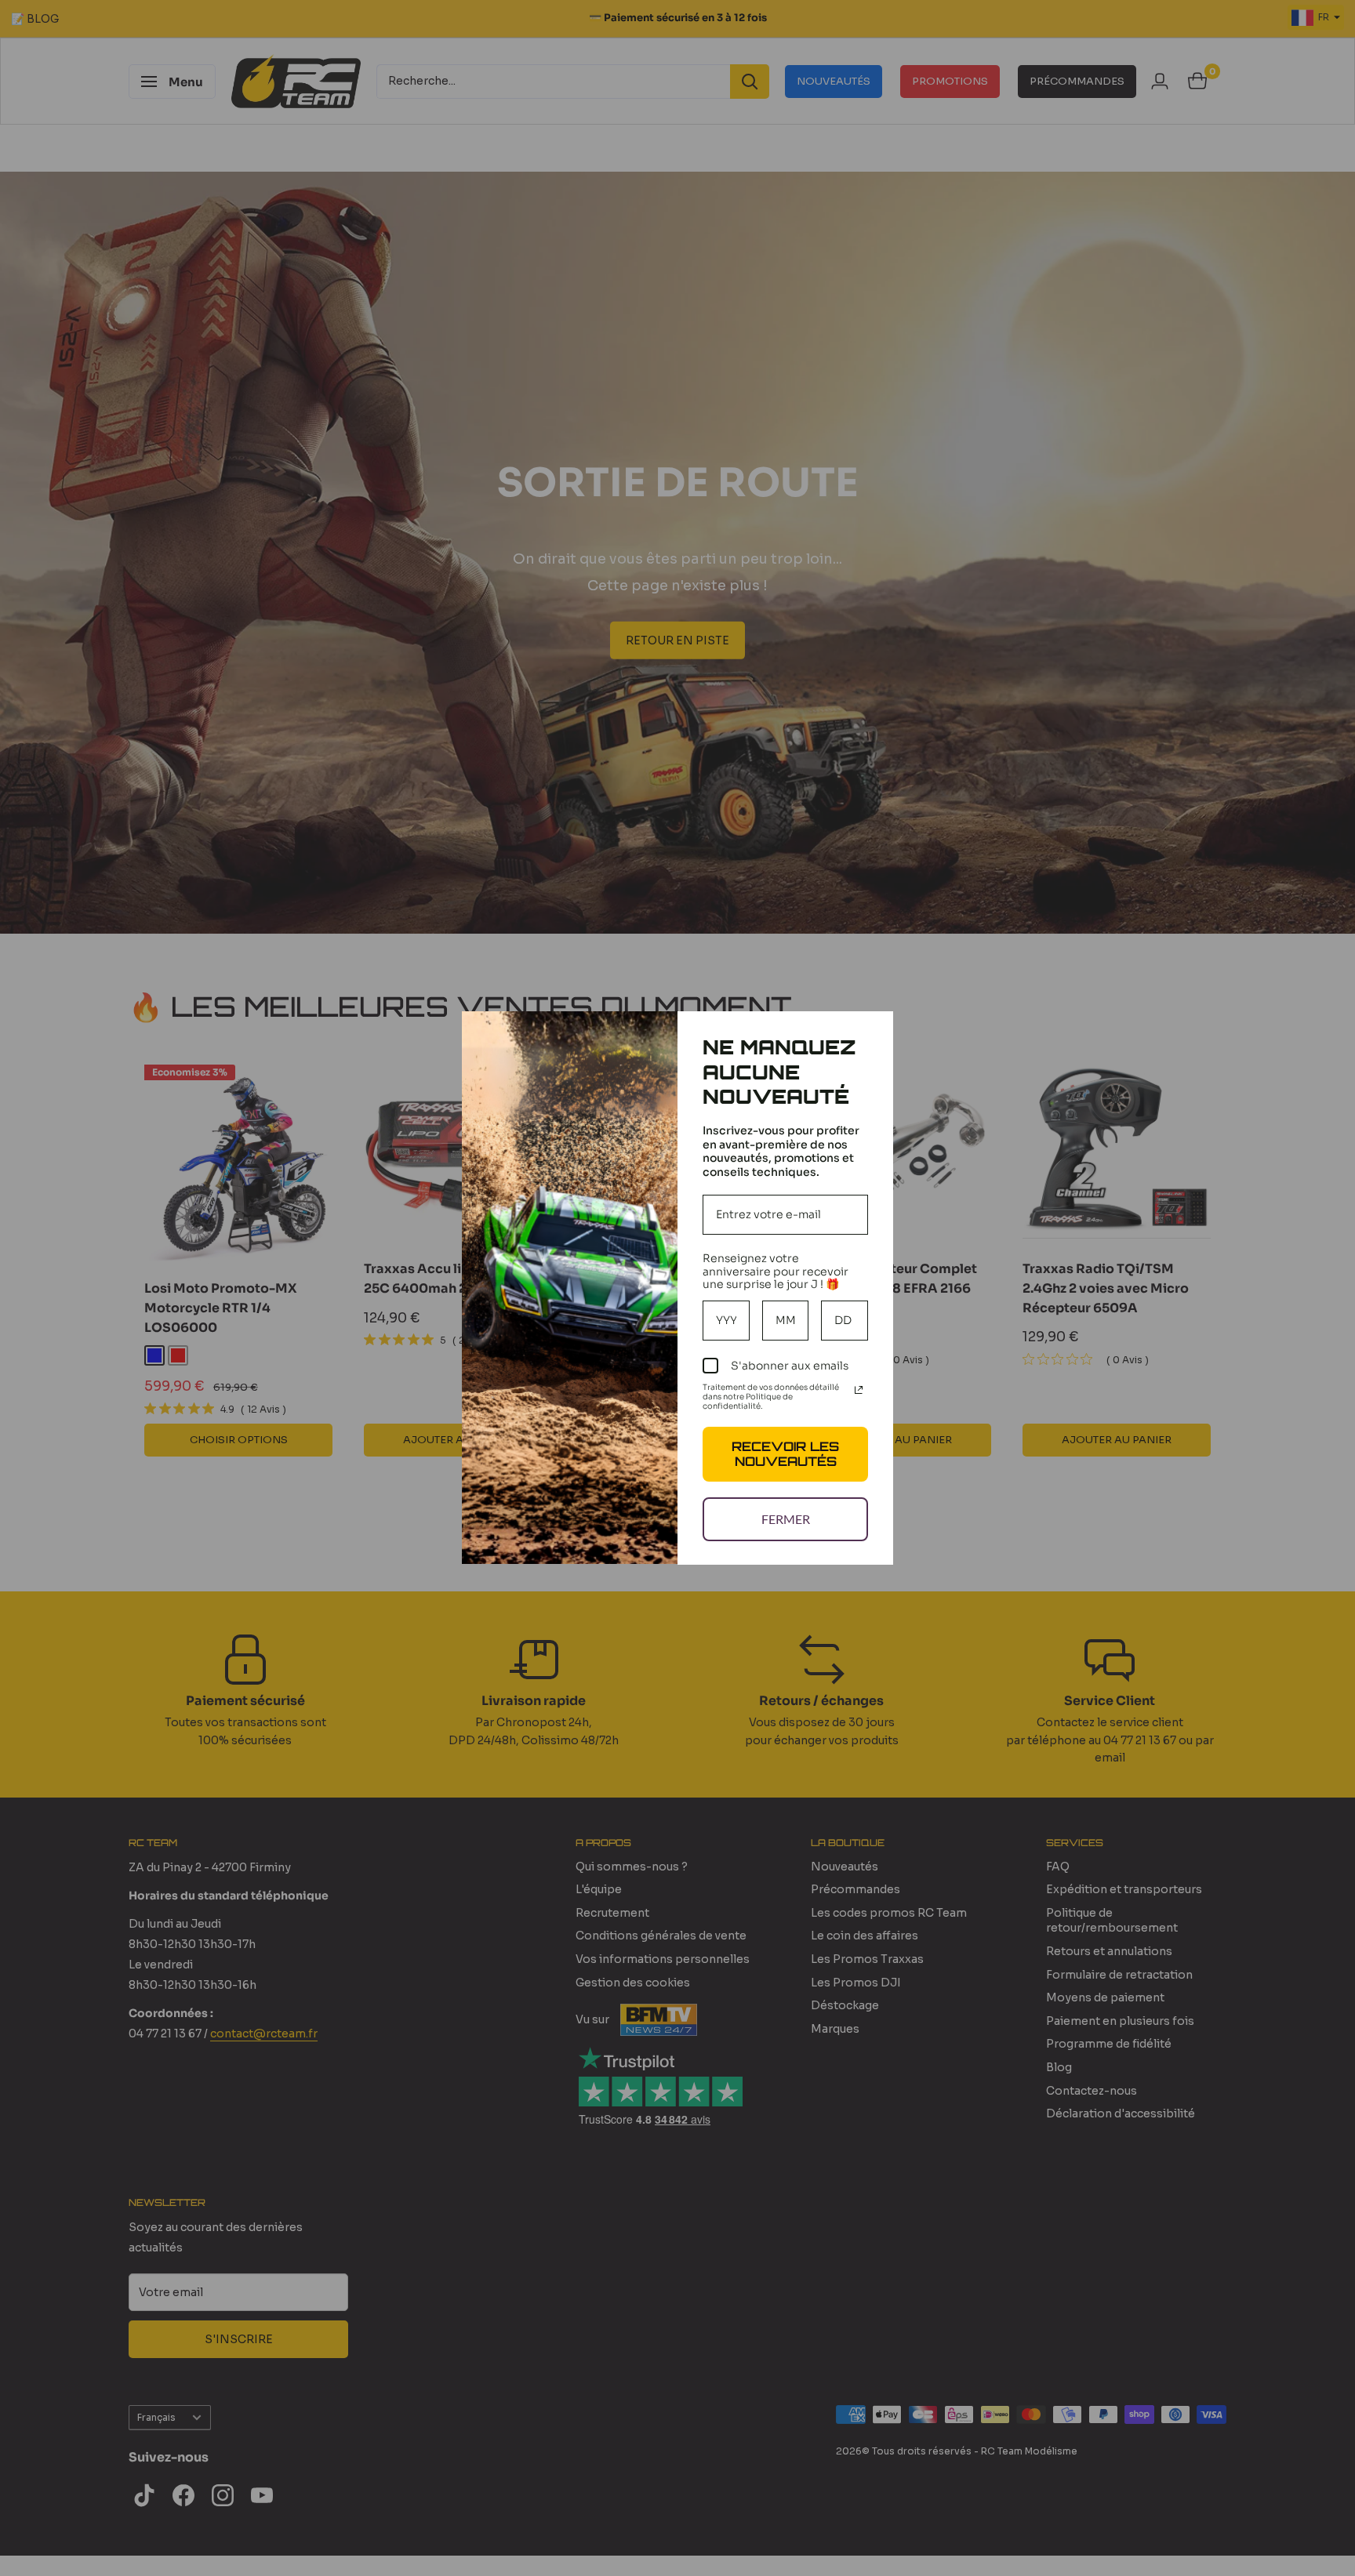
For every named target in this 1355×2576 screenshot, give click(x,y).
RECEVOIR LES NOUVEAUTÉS (785, 1454)
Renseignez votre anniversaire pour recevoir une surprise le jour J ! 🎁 (776, 1272)
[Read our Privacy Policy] (859, 1390)
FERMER (786, 1519)
